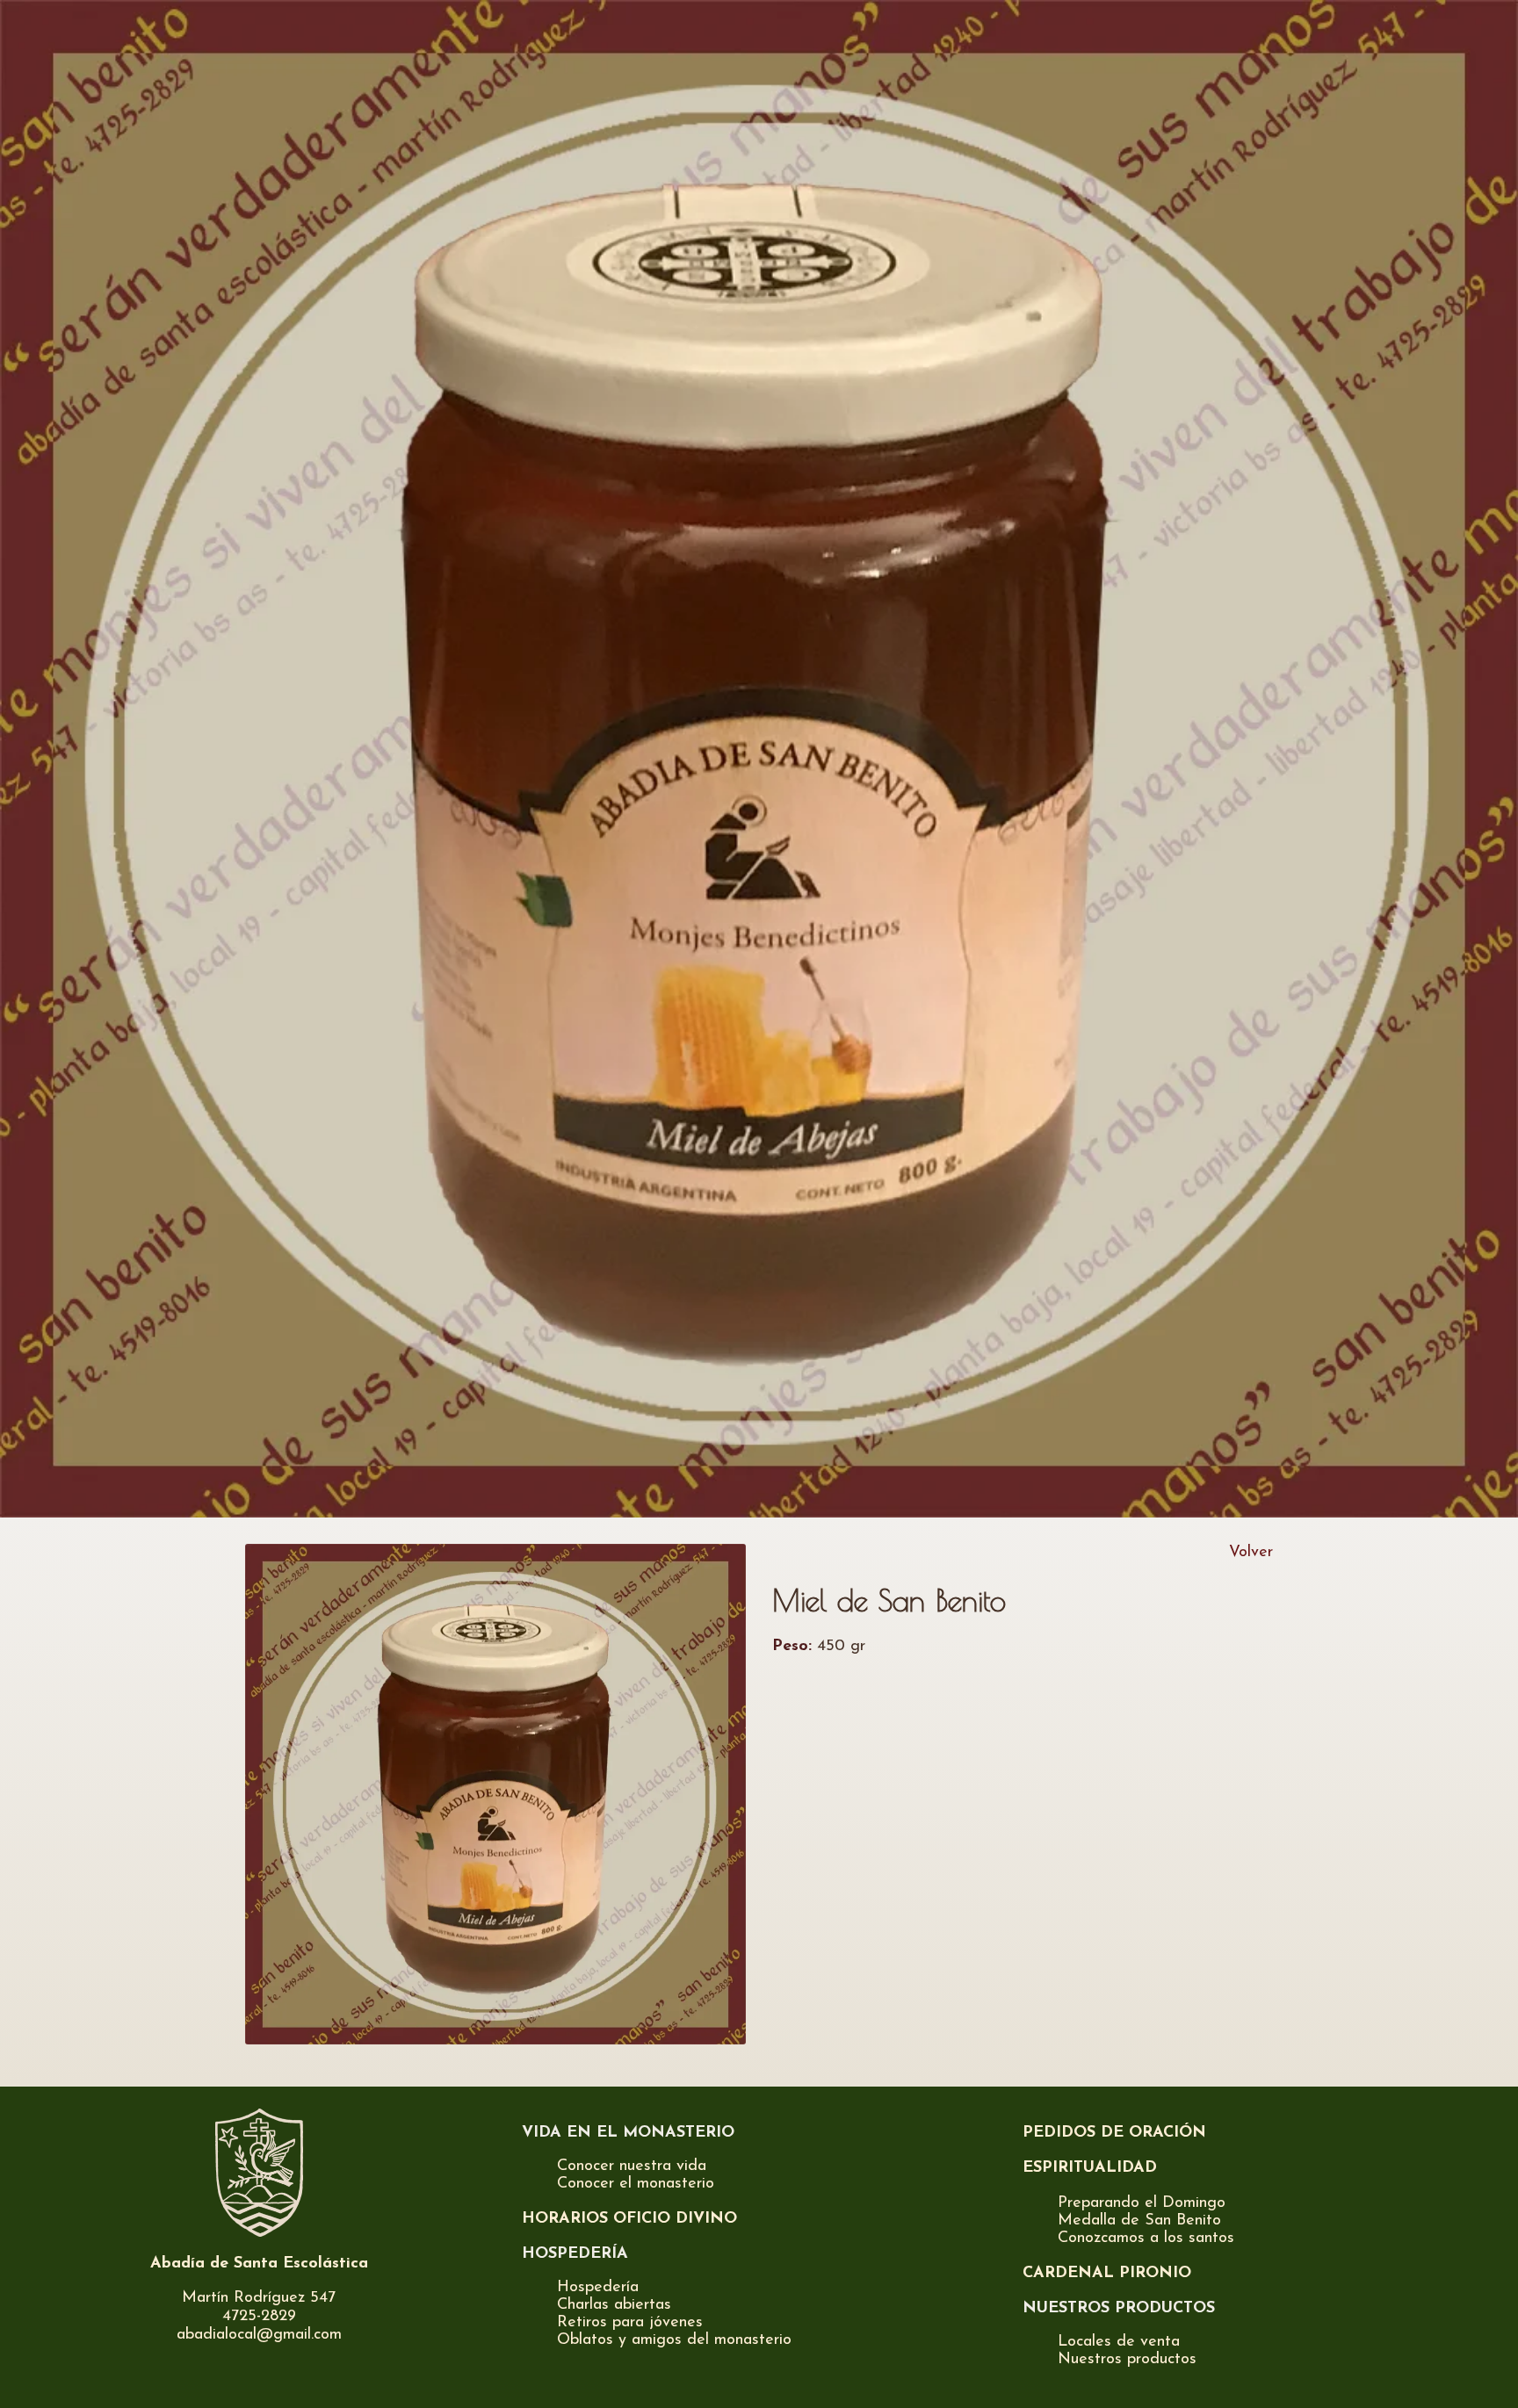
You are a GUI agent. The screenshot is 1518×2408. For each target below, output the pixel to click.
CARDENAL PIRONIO (1107, 2274)
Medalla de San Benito (1139, 2221)
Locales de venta (1119, 2342)
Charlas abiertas (614, 2305)
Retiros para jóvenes (630, 2323)
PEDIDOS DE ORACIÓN (1114, 2133)
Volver (1251, 1553)
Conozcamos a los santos (1146, 2239)
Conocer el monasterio (636, 2184)
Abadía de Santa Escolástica (259, 2264)
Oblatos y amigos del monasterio (674, 2340)
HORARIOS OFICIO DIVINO (629, 2219)
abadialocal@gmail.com (259, 2335)
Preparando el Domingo (1142, 2203)
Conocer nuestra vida (632, 2166)
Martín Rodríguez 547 (259, 2298)
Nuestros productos (1127, 2360)
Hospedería (598, 2288)
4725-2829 (259, 2317)
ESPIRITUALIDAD (1090, 2168)
